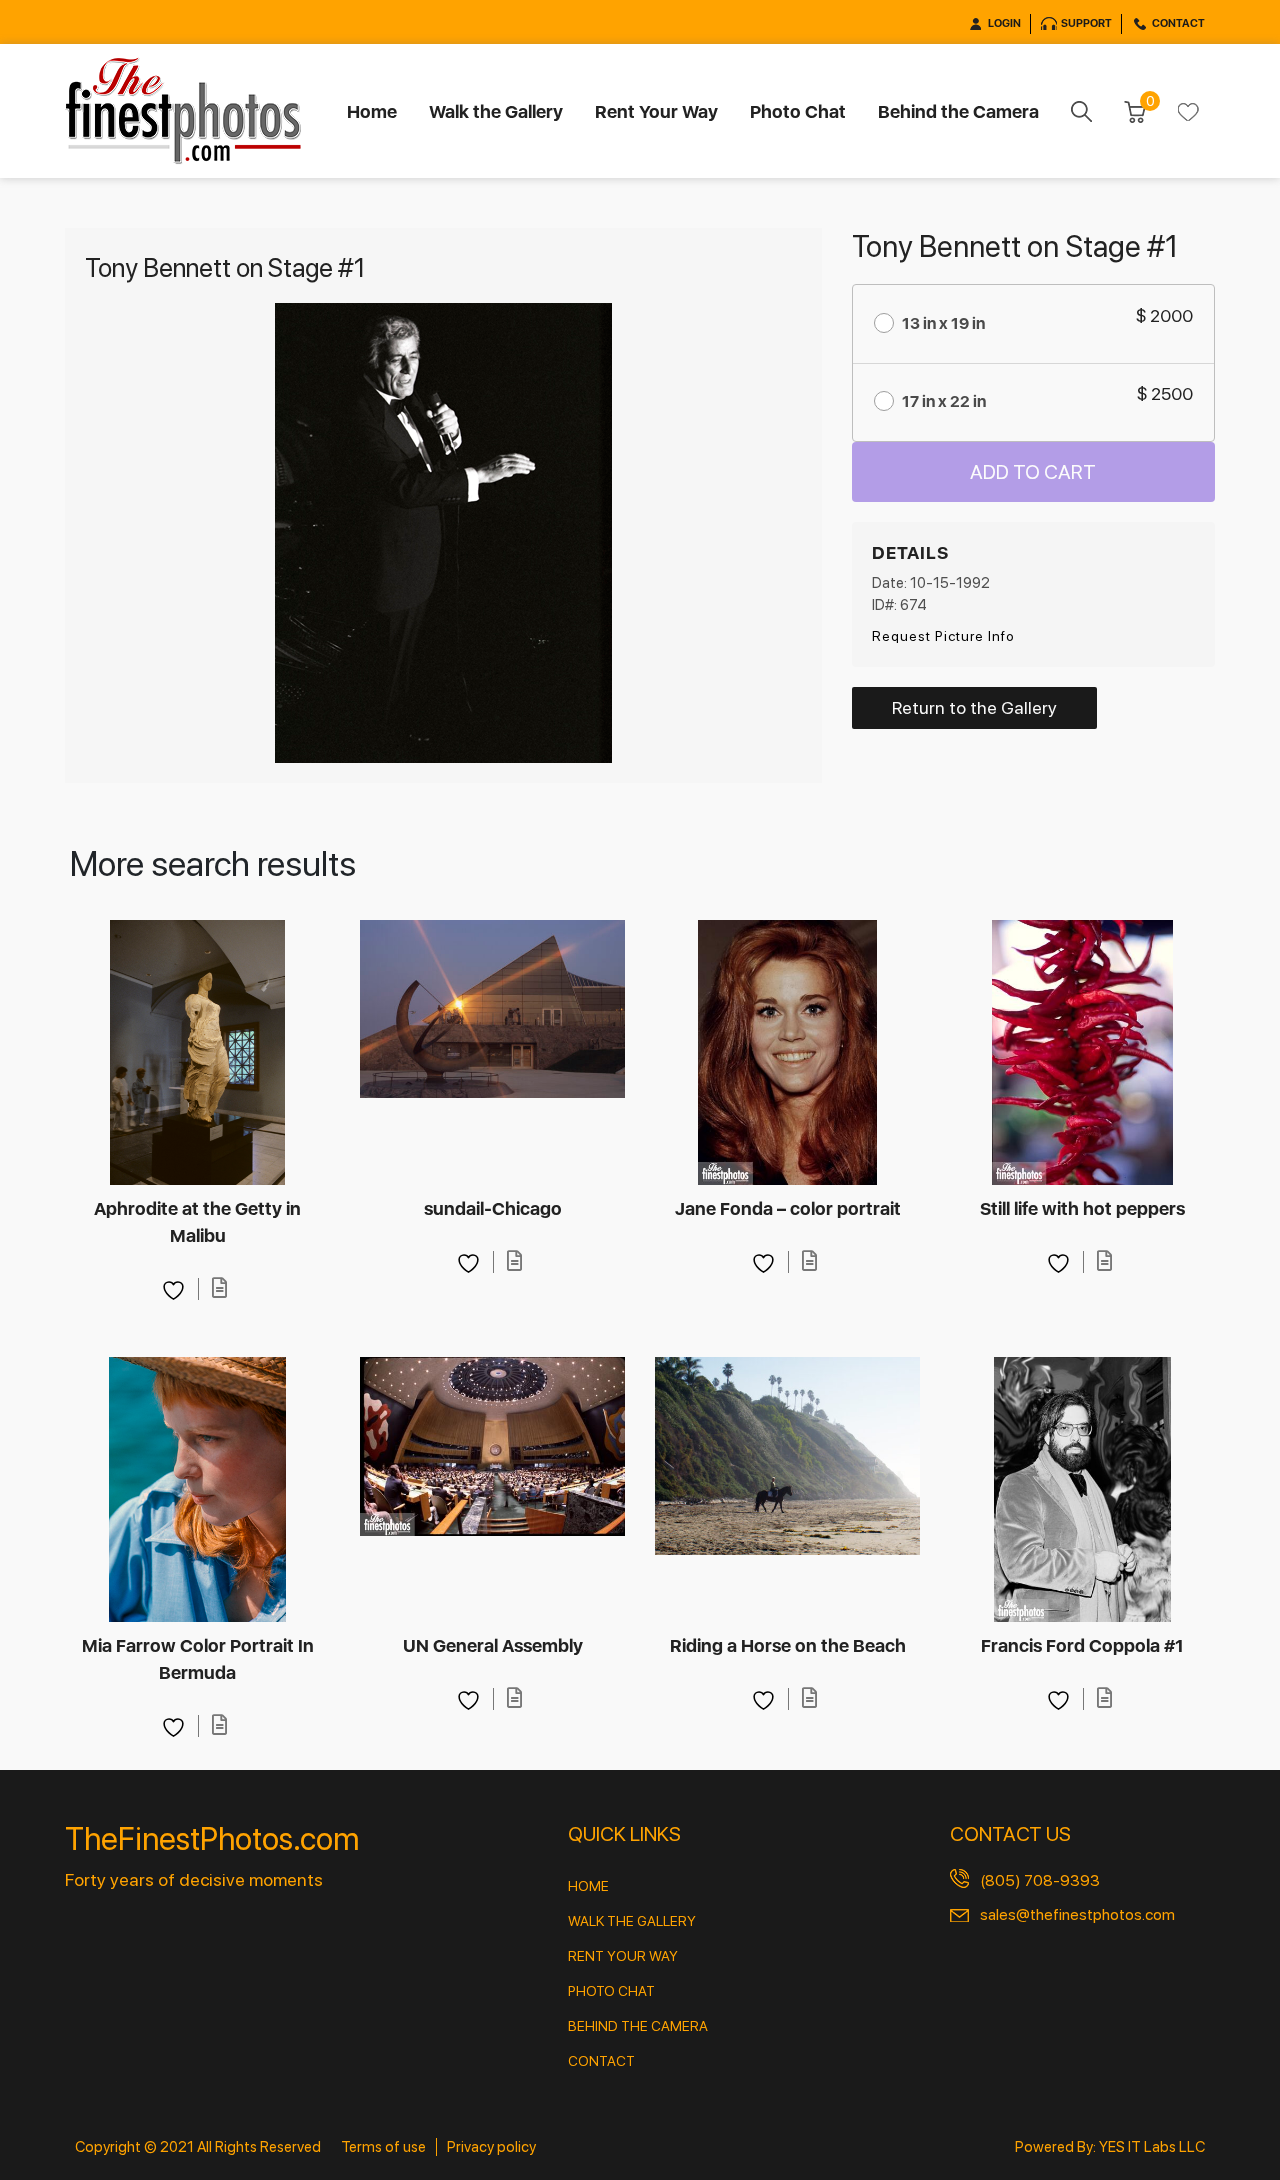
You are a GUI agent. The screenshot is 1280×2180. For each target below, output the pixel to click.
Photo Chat (798, 111)
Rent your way (623, 1956)
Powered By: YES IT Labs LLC (1110, 2147)
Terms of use (383, 2147)
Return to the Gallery (974, 707)
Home (372, 111)
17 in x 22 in (944, 401)
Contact (1178, 23)
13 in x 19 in (943, 323)
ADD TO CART (1033, 472)
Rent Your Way (656, 111)
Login (1004, 23)
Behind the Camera (958, 111)
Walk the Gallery (496, 111)
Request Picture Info (943, 636)
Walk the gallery (632, 1921)
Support (1086, 23)
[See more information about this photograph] (219, 1288)
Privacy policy (491, 2147)
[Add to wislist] (176, 1288)
